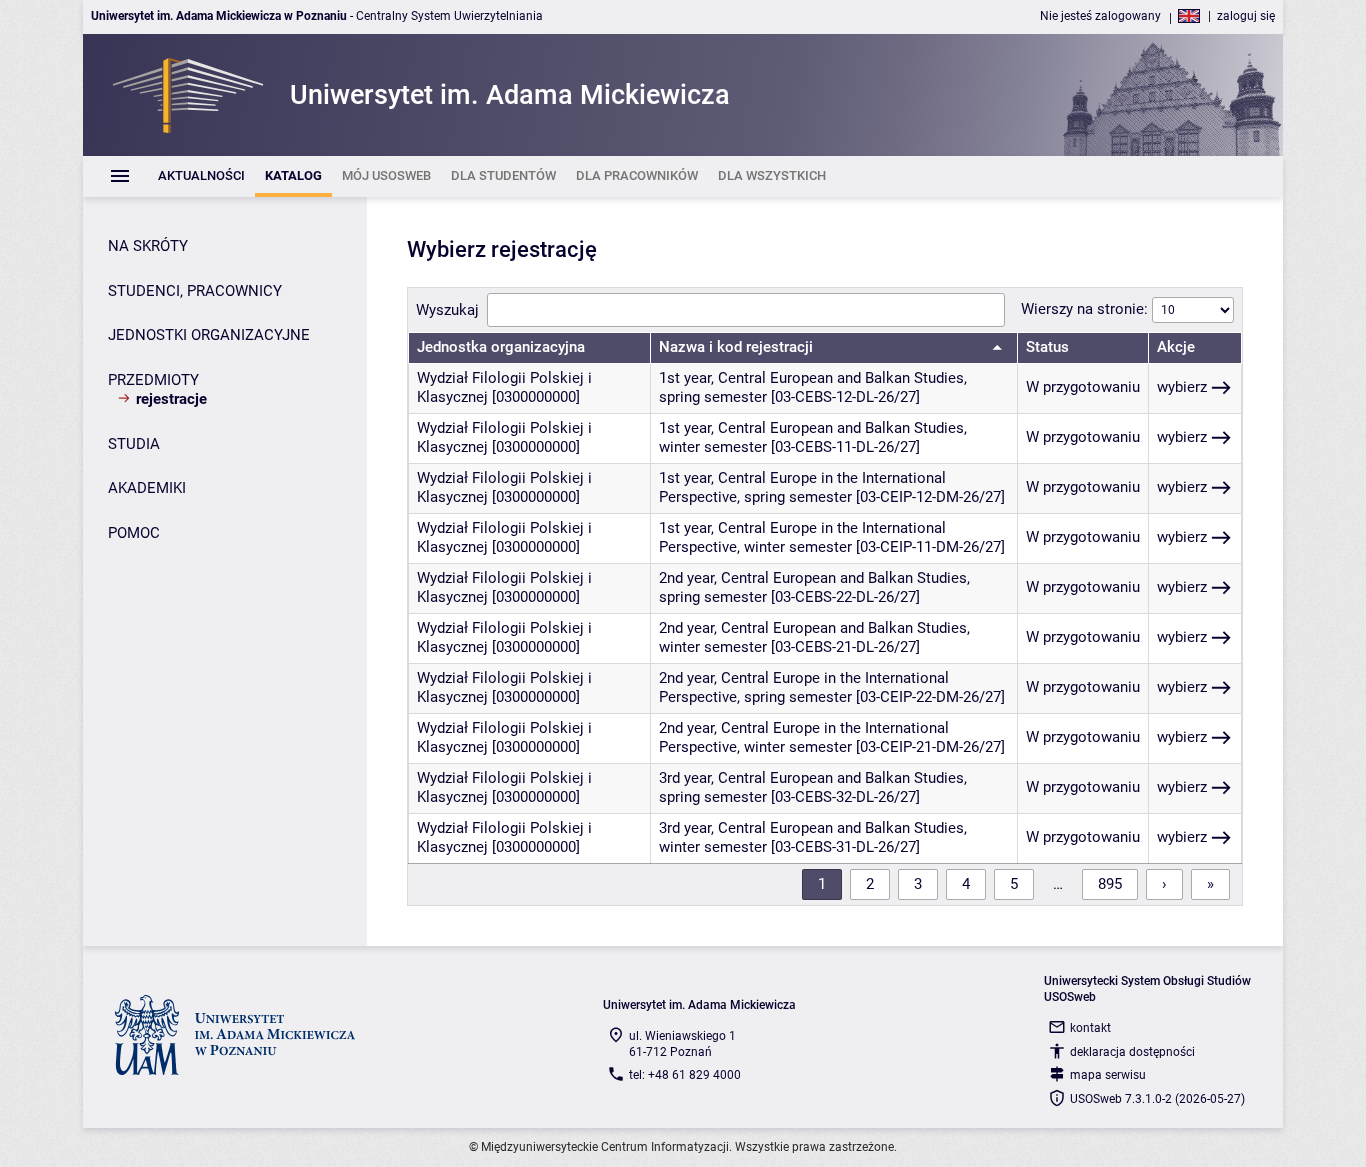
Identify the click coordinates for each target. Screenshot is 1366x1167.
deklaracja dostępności (1132, 1052)
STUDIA (134, 444)
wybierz (1182, 387)
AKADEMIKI (147, 488)
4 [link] (966, 884)
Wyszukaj (447, 310)
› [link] (1164, 884)
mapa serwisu (1108, 1075)
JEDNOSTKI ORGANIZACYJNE (209, 335)
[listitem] (201, 176)
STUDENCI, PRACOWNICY (195, 291)
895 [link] (1110, 884)
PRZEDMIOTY (153, 380)
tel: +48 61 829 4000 (685, 1075)
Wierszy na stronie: (1086, 309)
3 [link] (918, 884)
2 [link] (870, 884)
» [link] (1210, 884)
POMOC (134, 533)
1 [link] (822, 884)
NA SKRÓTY (148, 246)
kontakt (1090, 1028)
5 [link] (1014, 884)
